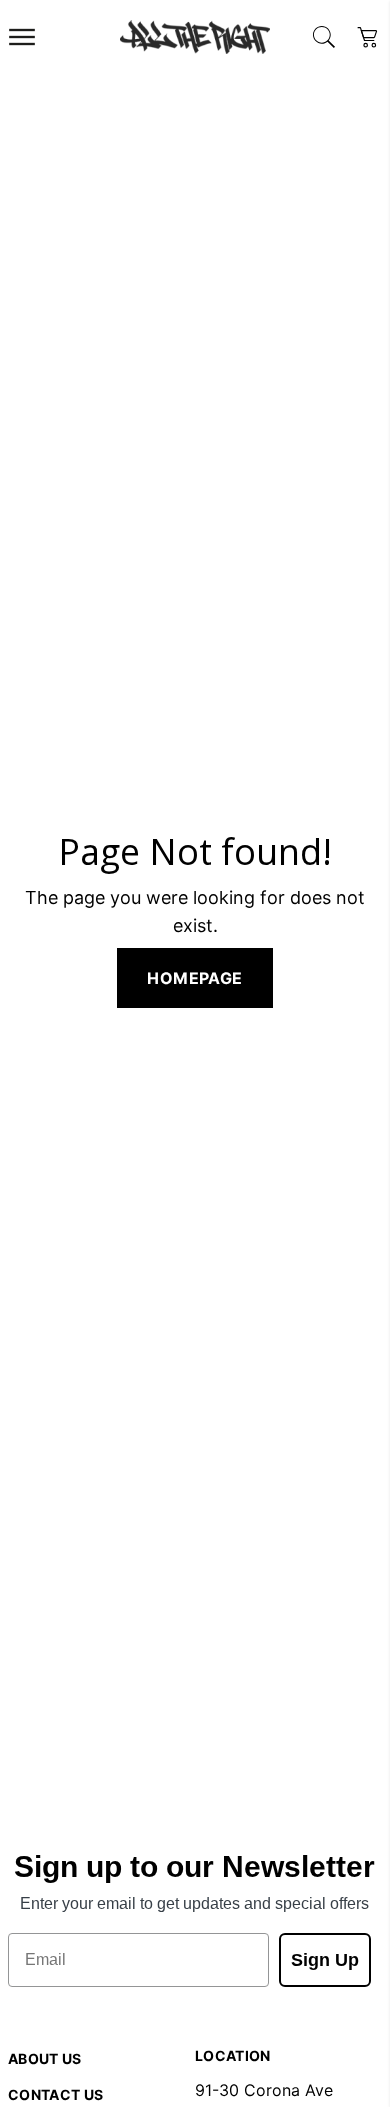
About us (45, 2058)
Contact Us (56, 2094)
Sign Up (325, 1960)
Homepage (194, 978)
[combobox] (324, 37)
